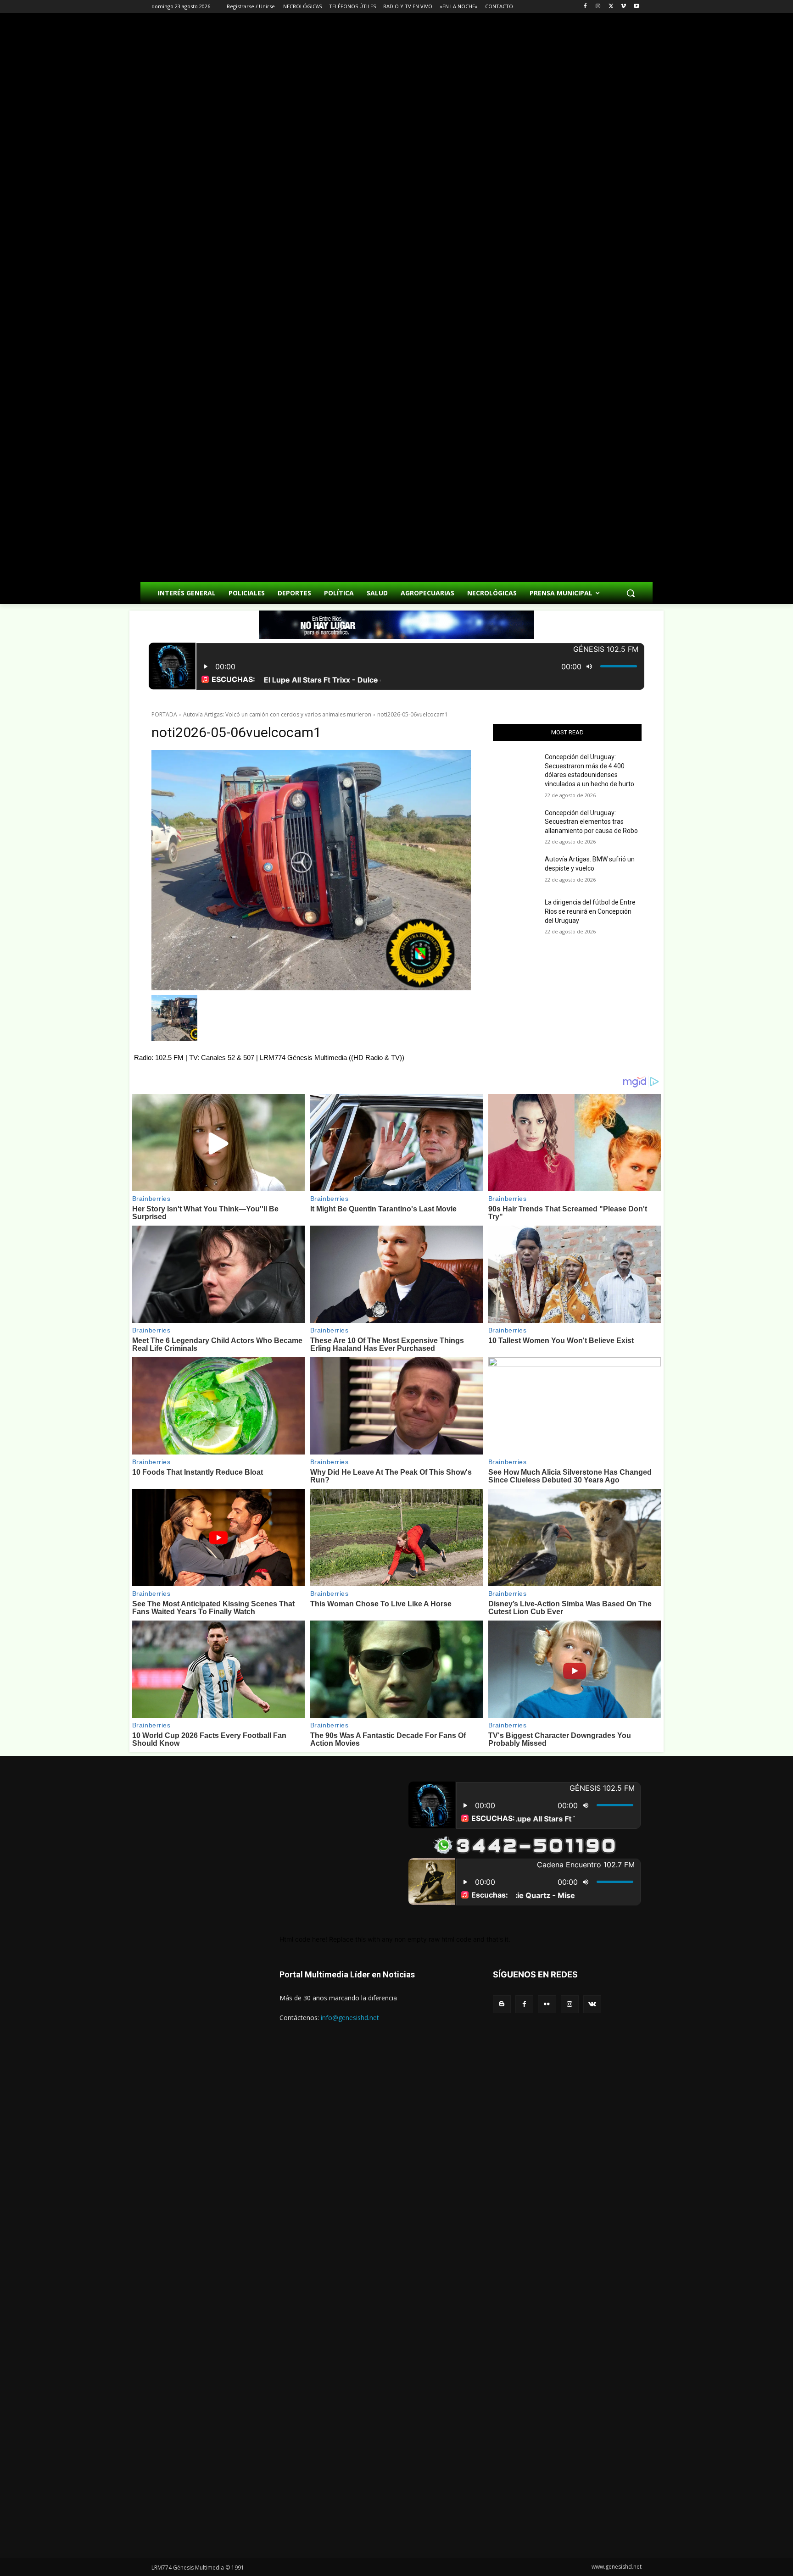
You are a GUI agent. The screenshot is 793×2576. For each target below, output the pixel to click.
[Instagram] (598, 7)
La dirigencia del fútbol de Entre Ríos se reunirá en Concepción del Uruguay (590, 911)
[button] (631, 593)
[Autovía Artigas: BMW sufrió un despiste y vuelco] (515, 871)
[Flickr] (547, 2004)
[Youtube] (636, 7)
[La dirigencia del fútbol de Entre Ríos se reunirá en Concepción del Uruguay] (515, 914)
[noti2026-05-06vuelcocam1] (311, 870)
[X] (611, 7)
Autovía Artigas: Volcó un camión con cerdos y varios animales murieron (277, 714)
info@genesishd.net (350, 2018)
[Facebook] (585, 7)
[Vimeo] (623, 7)
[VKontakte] (592, 2004)
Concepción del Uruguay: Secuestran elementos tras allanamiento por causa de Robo (591, 822)
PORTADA (164, 714)
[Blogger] (502, 2004)
